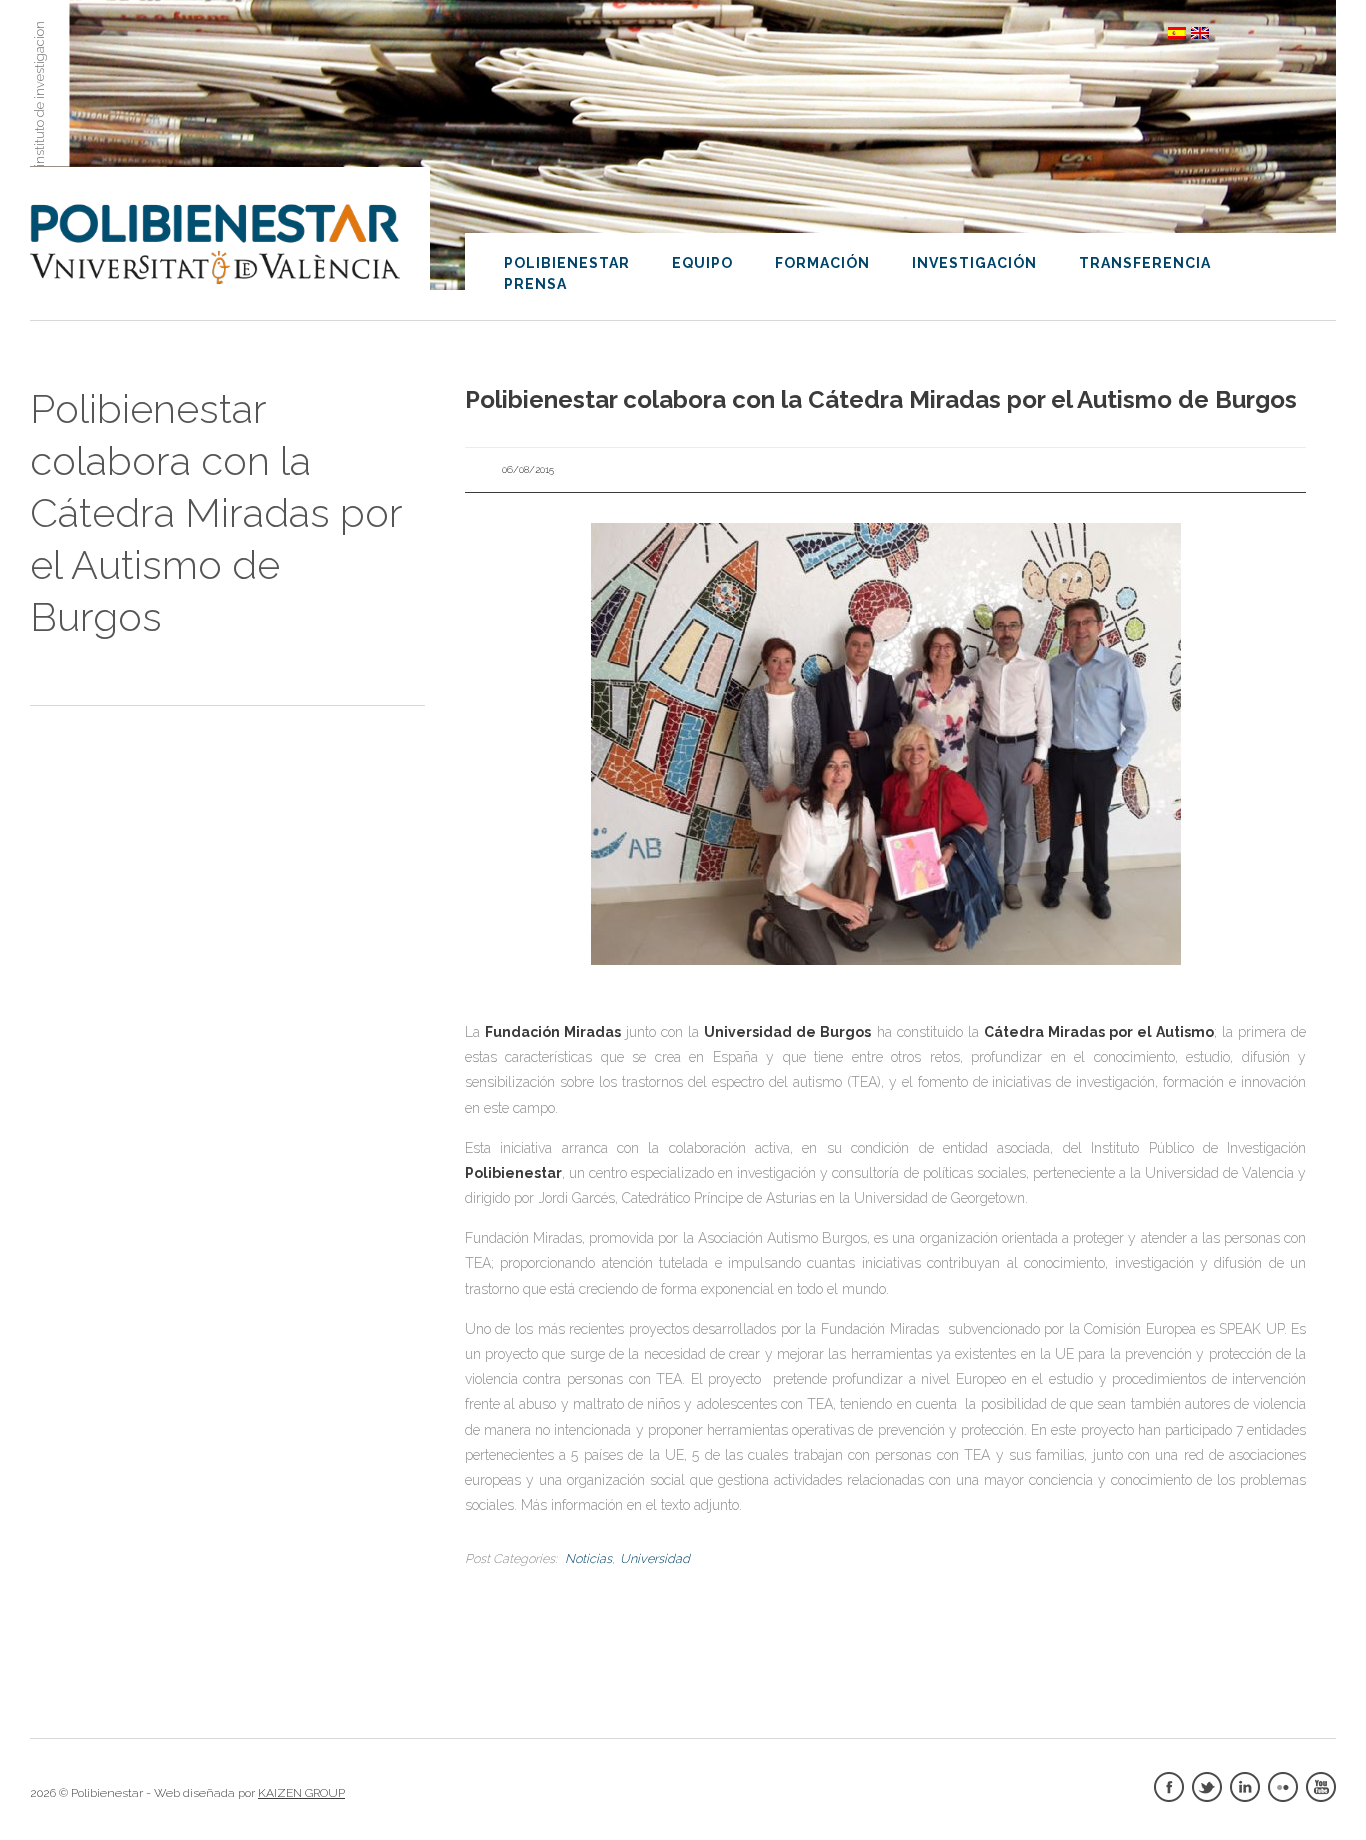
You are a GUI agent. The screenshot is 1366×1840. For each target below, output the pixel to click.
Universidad (655, 1558)
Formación (822, 263)
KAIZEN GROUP (301, 1793)
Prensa (535, 284)
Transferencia (1145, 263)
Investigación (974, 263)
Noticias (588, 1558)
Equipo (702, 263)
